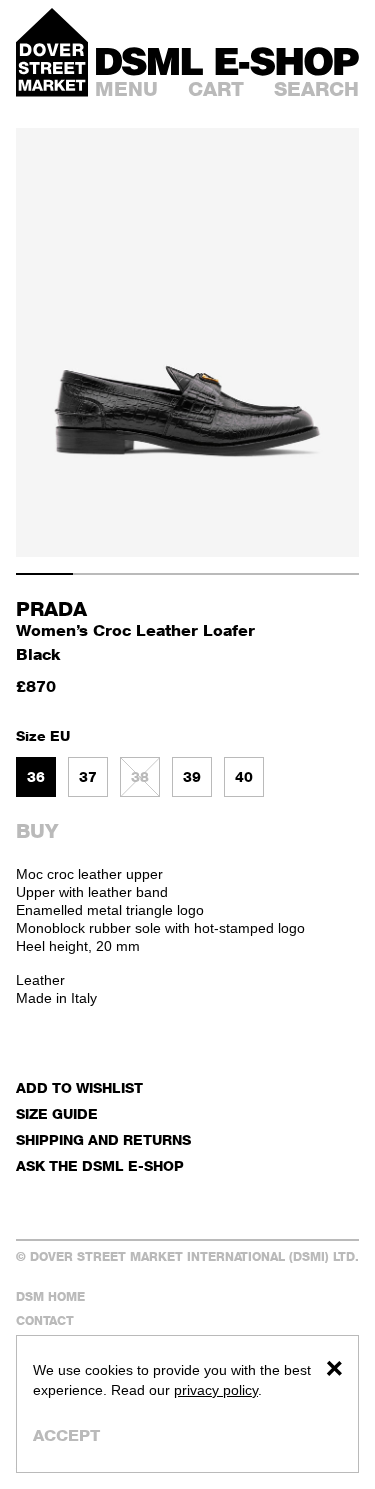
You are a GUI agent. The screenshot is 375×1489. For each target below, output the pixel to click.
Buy (37, 831)
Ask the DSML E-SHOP (100, 1165)
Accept (66, 1435)
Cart (216, 89)
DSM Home (50, 1296)
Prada (51, 609)
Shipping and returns (103, 1139)
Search (316, 89)
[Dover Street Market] (52, 52)
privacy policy (216, 1390)
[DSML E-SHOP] (227, 61)
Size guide (57, 1113)
